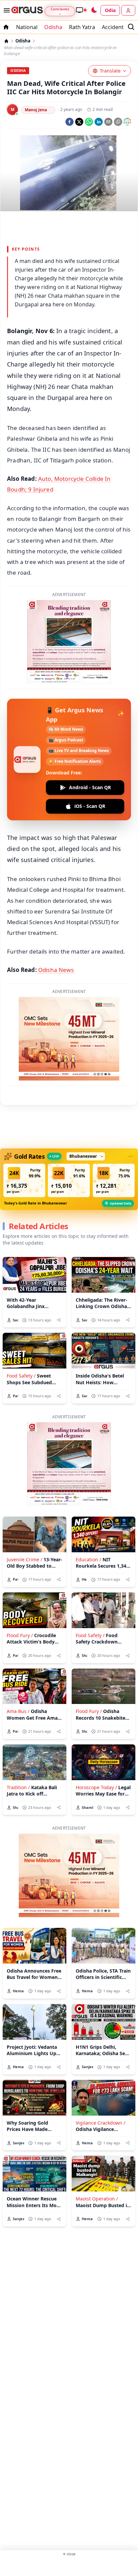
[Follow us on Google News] (127, 122)
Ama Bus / (18, 1711)
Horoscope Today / (96, 1787)
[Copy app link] (118, 122)
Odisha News (56, 970)
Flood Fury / (20, 1635)
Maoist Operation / (97, 2199)
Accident (113, 27)
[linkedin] (99, 122)
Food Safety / (21, 1376)
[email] (108, 122)
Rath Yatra (82, 27)
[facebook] (70, 122)
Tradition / (18, 1787)
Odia (110, 10)
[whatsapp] (89, 122)
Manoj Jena (36, 110)
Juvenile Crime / (24, 1559)
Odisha (53, 27)
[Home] (6, 41)
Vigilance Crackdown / (100, 2123)
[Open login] (128, 10)
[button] (24, 1180)
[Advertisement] (69, 2566)
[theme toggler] (94, 10)
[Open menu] (5, 10)
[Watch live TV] (81, 10)
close (69, 2554)
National (27, 27)
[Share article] (59, 1320)
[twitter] (79, 122)
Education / (88, 1559)
